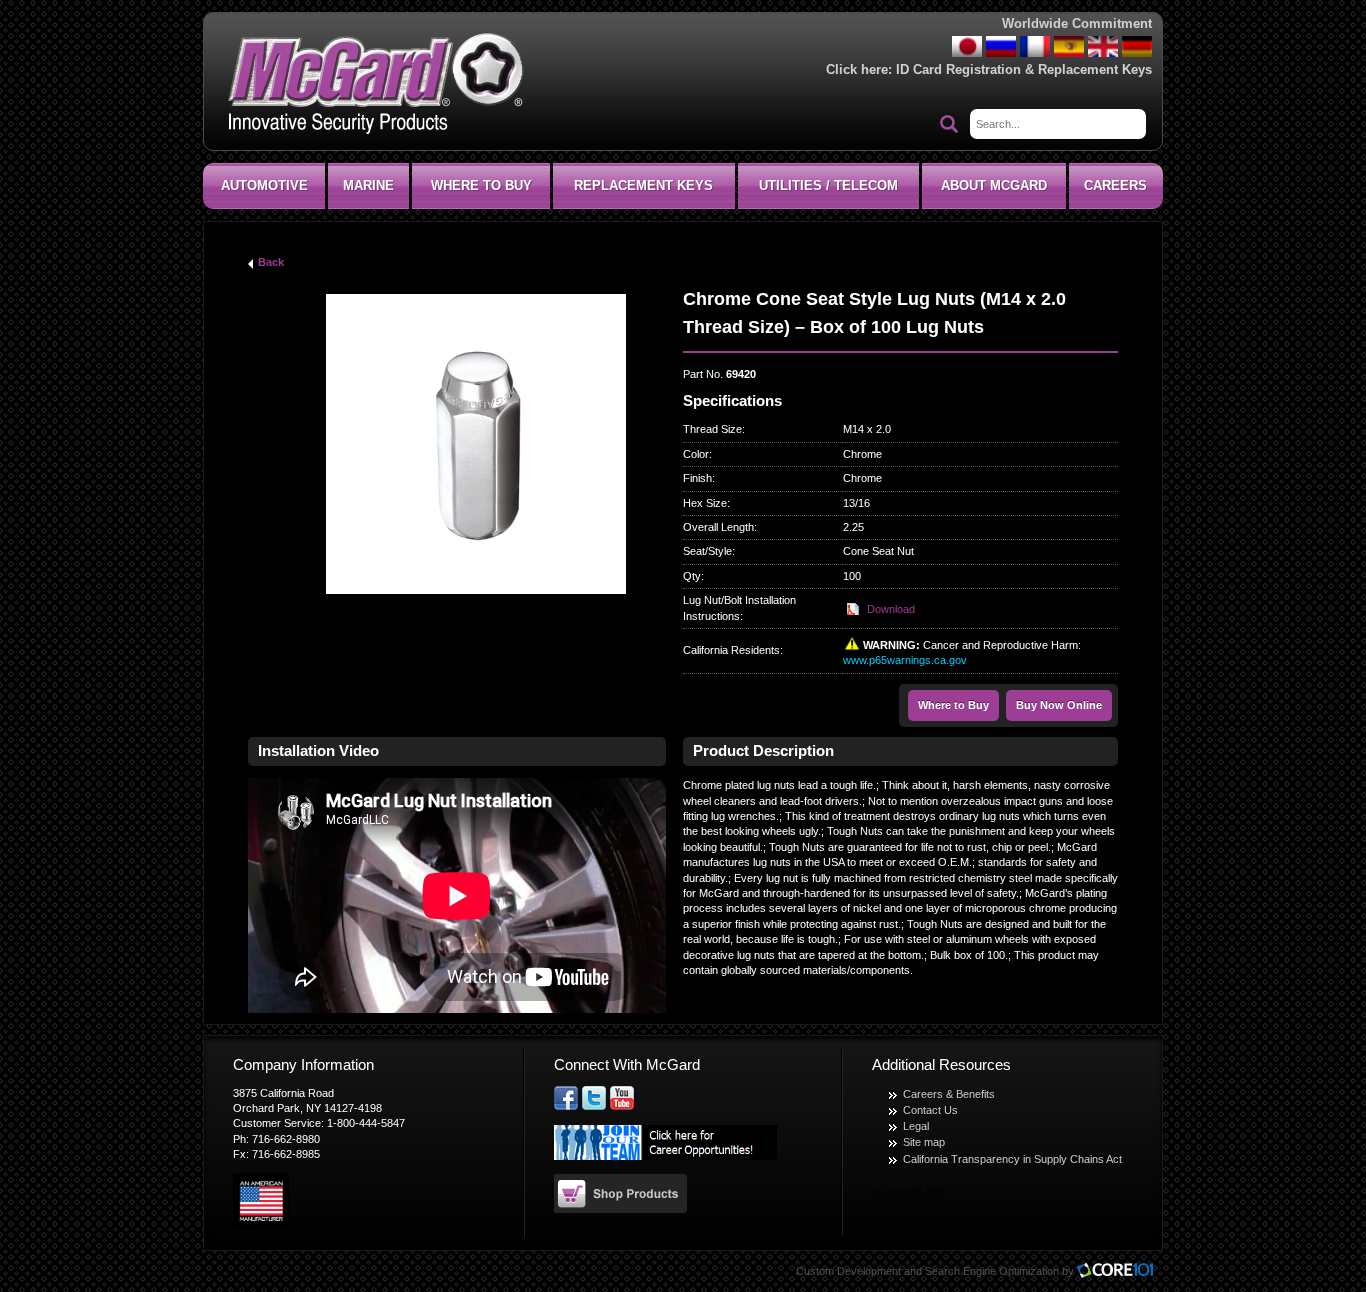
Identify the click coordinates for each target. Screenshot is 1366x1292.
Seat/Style (707, 551)
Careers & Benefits (949, 1094)
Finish (697, 478)
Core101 (1120, 1271)
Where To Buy (481, 185)
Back (271, 262)
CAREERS (1115, 185)
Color (696, 454)
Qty (692, 576)
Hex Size (705, 503)
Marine (368, 185)
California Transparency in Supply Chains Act (1012, 1159)
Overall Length (718, 527)
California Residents (731, 650)
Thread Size (712, 429)
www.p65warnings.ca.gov (905, 660)
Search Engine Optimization (992, 1271)
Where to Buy (953, 705)
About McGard (994, 185)
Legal (916, 1126)
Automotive (264, 185)
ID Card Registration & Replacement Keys (1024, 69)
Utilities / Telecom (828, 185)
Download (891, 609)
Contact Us (930, 1110)
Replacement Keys (643, 185)
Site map (924, 1142)
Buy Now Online (1059, 705)
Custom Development (848, 1271)
